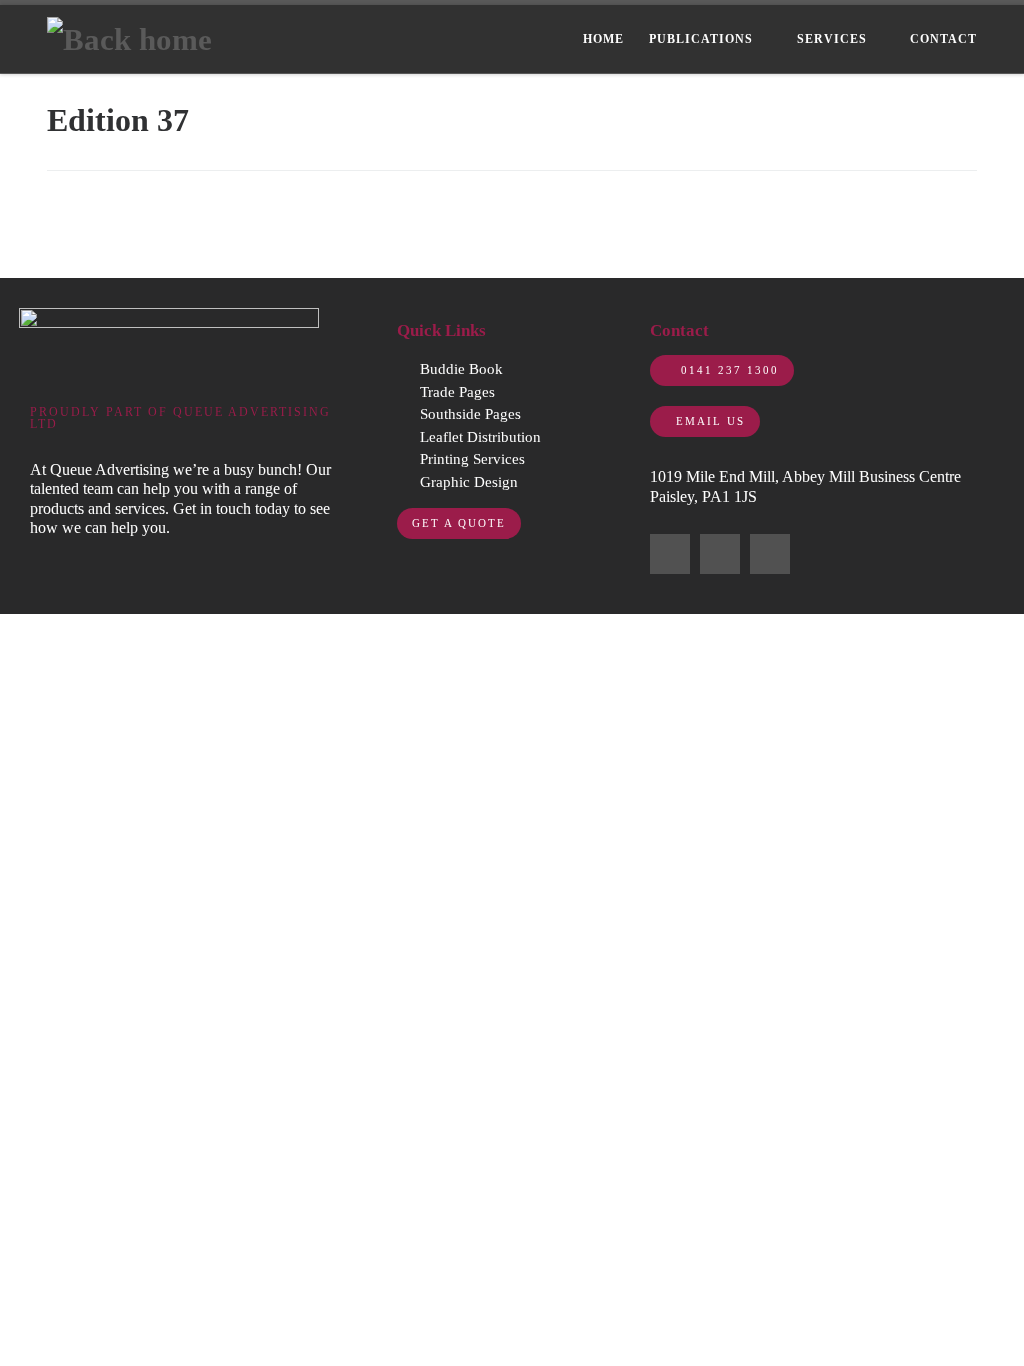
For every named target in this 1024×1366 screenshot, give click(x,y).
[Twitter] (720, 554)
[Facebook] (670, 554)
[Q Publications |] (129, 37)
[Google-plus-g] (770, 554)
